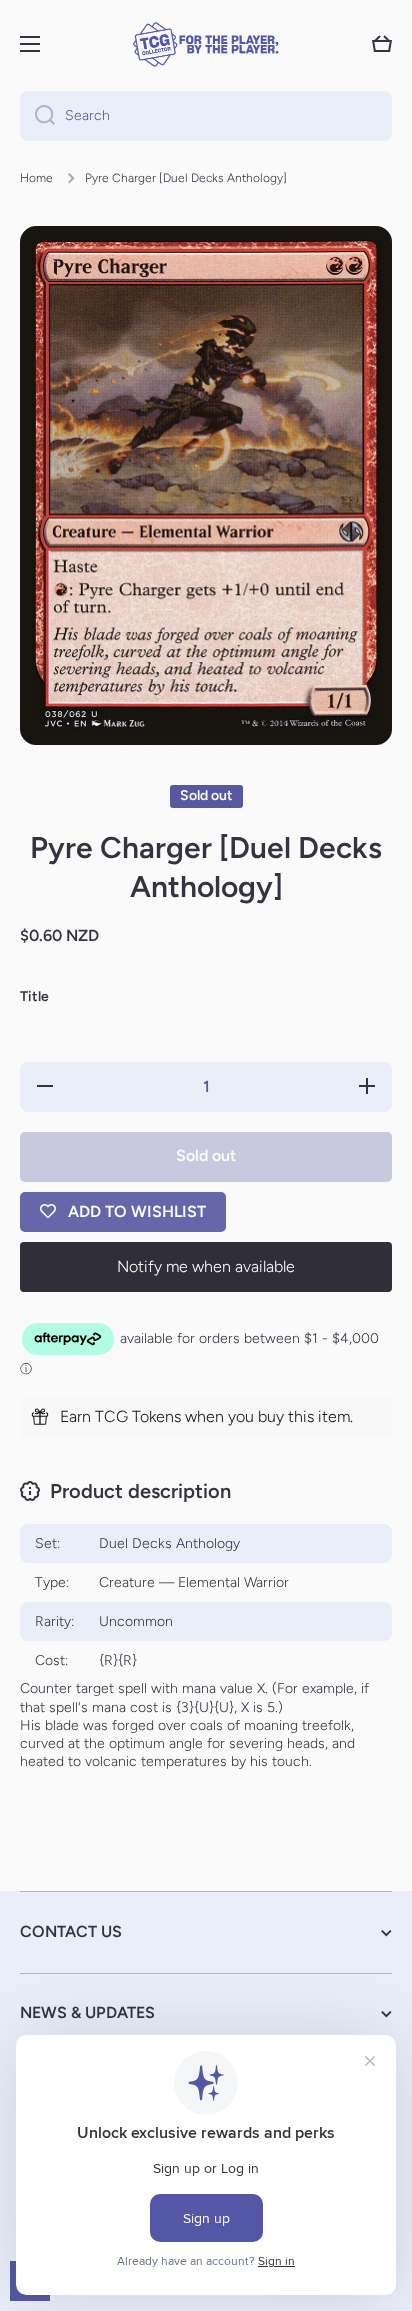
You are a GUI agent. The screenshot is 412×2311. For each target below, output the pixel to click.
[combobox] (206, 116)
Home (36, 178)
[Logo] (206, 44)
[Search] (37, 116)
